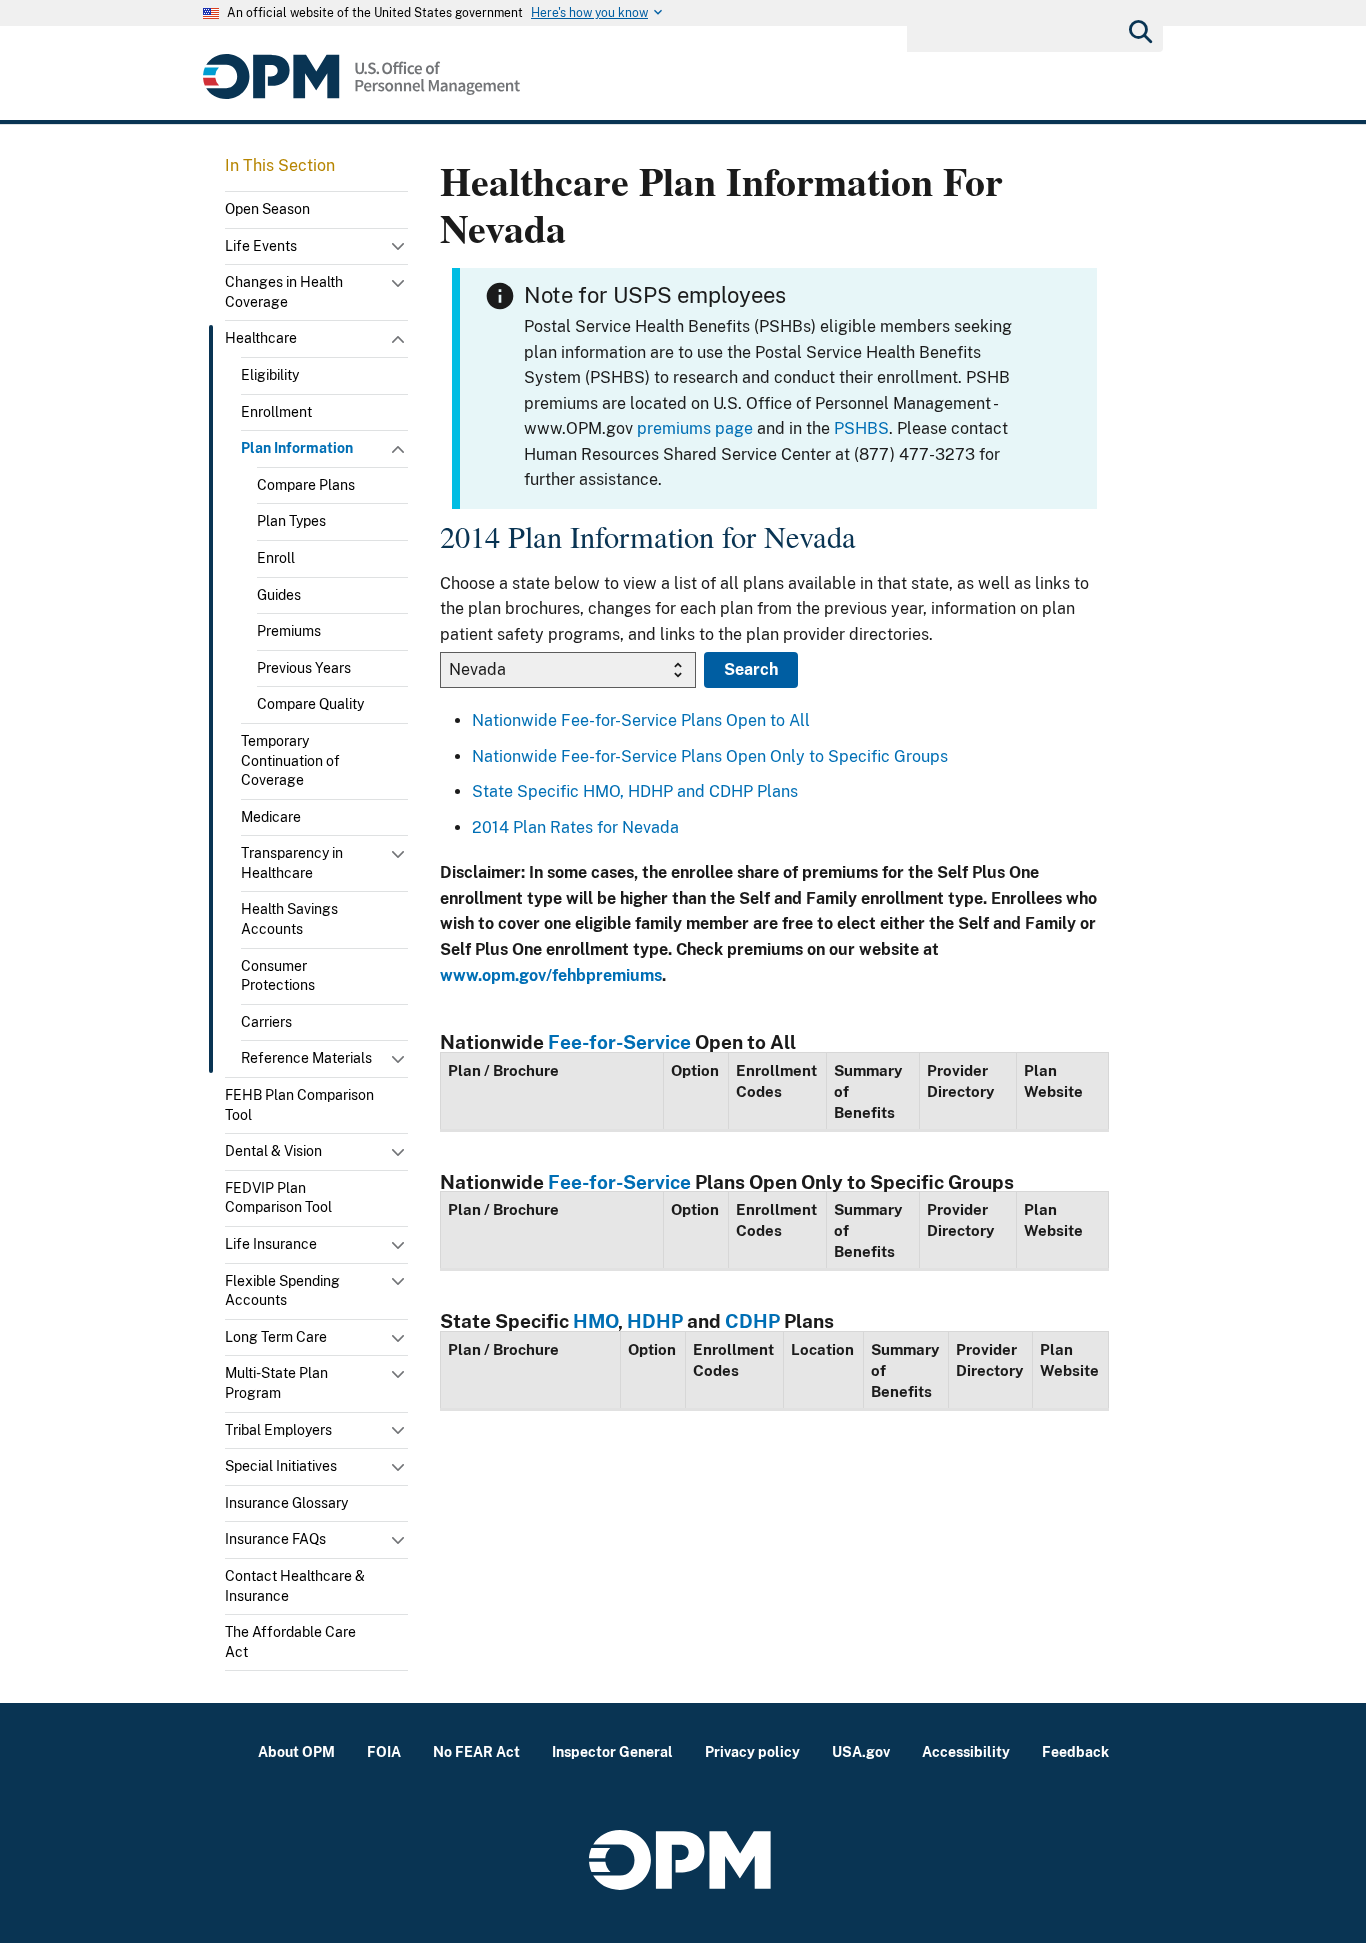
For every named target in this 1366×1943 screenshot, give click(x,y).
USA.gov (861, 1751)
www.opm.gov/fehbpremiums (551, 975)
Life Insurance (271, 1244)
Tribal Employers (278, 1430)
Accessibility (966, 1751)
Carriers (266, 1022)
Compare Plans (306, 485)
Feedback (1075, 1751)
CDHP (752, 1321)
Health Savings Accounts (289, 919)
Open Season (267, 209)
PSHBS (861, 428)
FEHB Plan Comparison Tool (299, 1105)
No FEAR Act (476, 1751)
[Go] (1139, 30)
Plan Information (297, 448)
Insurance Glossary (286, 1503)
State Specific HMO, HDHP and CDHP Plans (635, 791)
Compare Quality (310, 704)
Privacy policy (752, 1751)
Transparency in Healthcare (292, 863)
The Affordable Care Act (290, 1642)
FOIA (384, 1751)
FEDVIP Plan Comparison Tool (278, 1198)
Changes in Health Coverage (284, 292)
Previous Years (304, 668)
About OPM (296, 1751)
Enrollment (276, 412)
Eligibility (270, 375)
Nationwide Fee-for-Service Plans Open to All (641, 720)
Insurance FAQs (275, 1539)
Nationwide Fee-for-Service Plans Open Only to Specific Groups (710, 756)
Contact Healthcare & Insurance (295, 1586)
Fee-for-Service (619, 1042)
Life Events (261, 246)
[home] (361, 76)
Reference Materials (306, 1058)
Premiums (289, 631)
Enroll (276, 558)
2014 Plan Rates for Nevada (575, 827)
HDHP (655, 1321)
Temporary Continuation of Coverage (290, 760)
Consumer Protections (278, 976)
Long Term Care (276, 1337)
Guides (279, 595)
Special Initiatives (281, 1466)
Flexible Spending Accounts (282, 1291)
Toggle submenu (400, 251)
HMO (595, 1321)
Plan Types (291, 521)
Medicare (271, 817)
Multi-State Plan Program (276, 1383)
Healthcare (261, 338)
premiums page (695, 428)
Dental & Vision (273, 1151)
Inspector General (612, 1751)
